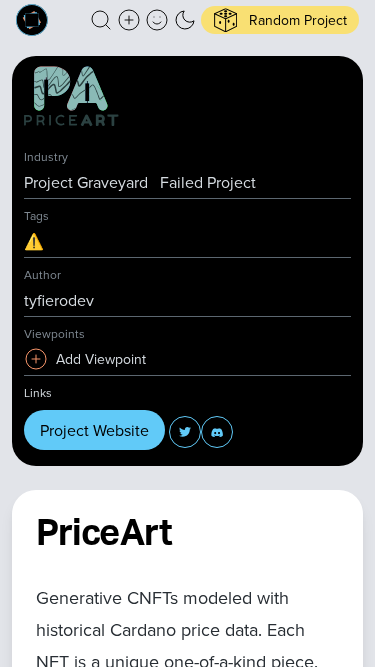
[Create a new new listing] (129, 20)
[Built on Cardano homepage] (32, 20)
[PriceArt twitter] (185, 432)
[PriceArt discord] (217, 432)
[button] (101, 20)
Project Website (94, 430)
